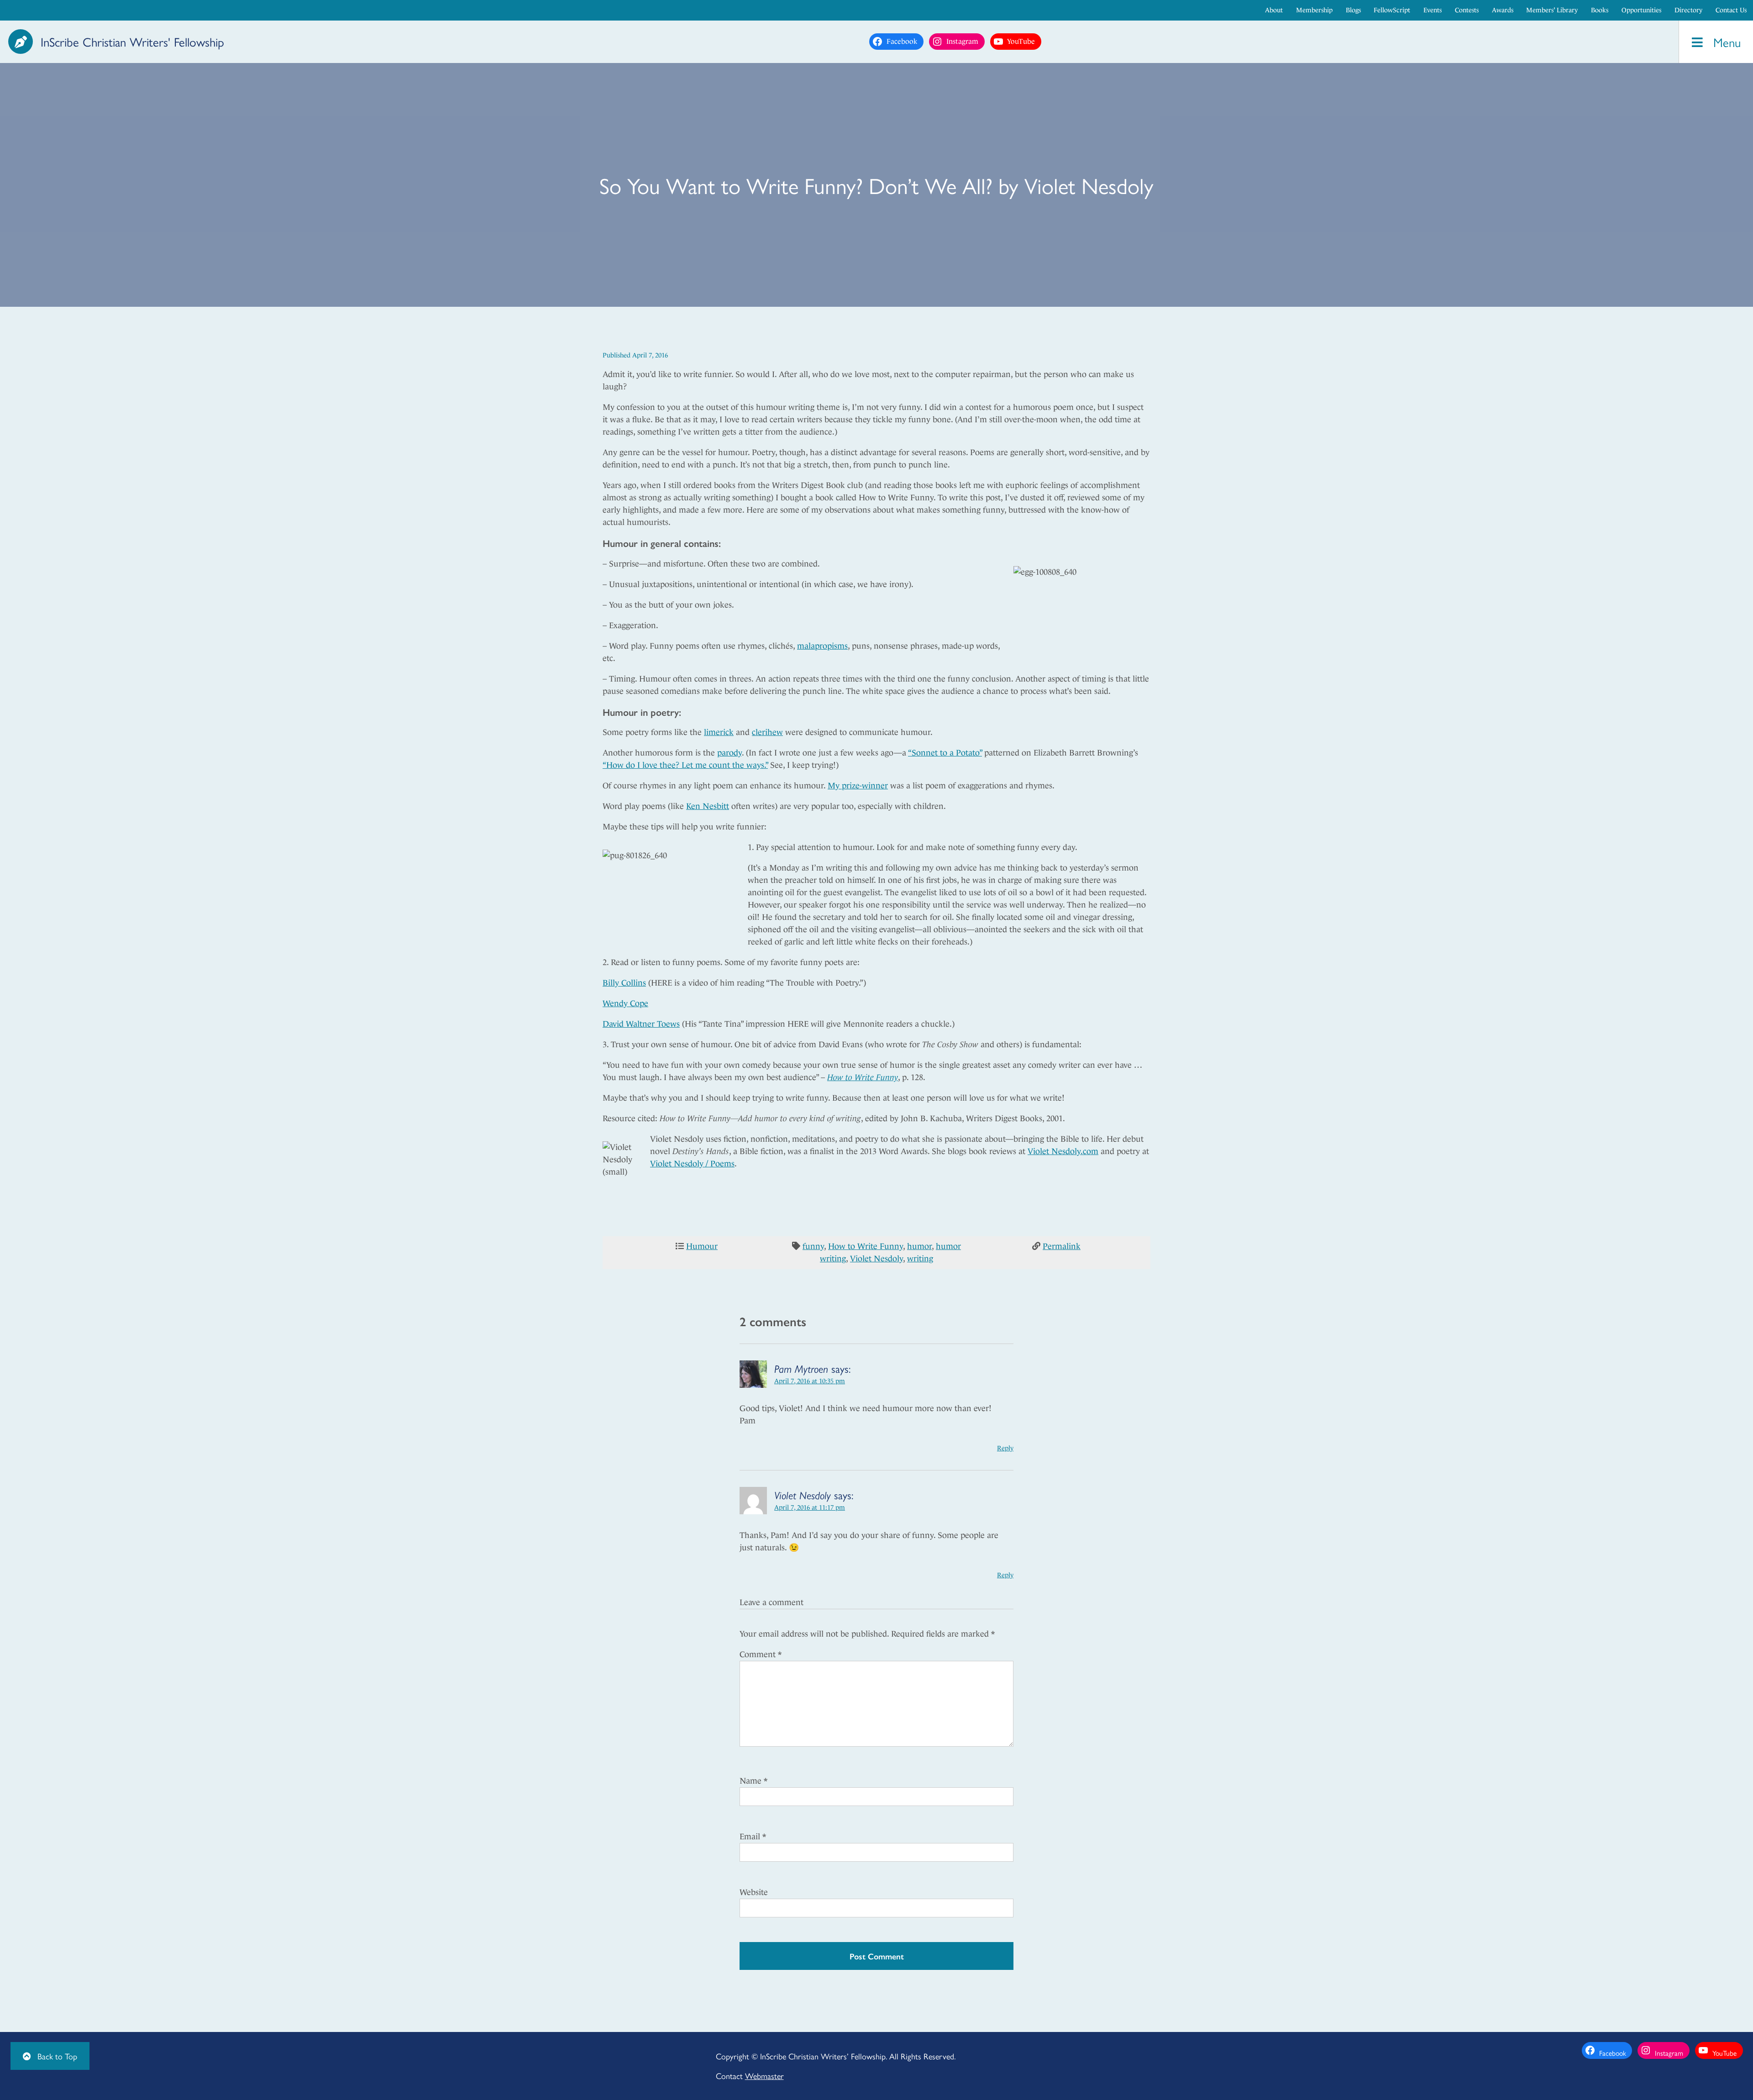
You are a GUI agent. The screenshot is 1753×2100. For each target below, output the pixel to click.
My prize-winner (858, 786)
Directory (1688, 10)
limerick (719, 732)
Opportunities (1641, 10)
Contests (1467, 10)
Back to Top (56, 2056)
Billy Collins (624, 983)
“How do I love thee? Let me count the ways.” (685, 765)
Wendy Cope (625, 1003)
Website (754, 1892)
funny (813, 1246)
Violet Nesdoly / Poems (692, 1164)
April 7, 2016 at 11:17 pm (810, 1507)
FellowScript (1392, 10)
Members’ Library (1552, 10)
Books (1600, 10)
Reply (1005, 1448)
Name (753, 1781)
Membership (1314, 10)
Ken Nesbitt (708, 806)
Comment (761, 1654)
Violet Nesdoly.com (1063, 1151)
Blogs (1353, 10)
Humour (702, 1246)
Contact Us (1731, 10)
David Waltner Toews (641, 1024)
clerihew (767, 732)
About (1274, 10)
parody (730, 753)
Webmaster (764, 2076)
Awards (1503, 10)
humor (919, 1246)
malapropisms (822, 646)
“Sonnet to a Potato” (945, 753)
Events (1433, 10)
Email (753, 1837)
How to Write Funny (863, 1077)
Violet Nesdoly (876, 1259)
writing (920, 1259)
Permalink (1062, 1246)
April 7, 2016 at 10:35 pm (810, 1381)
